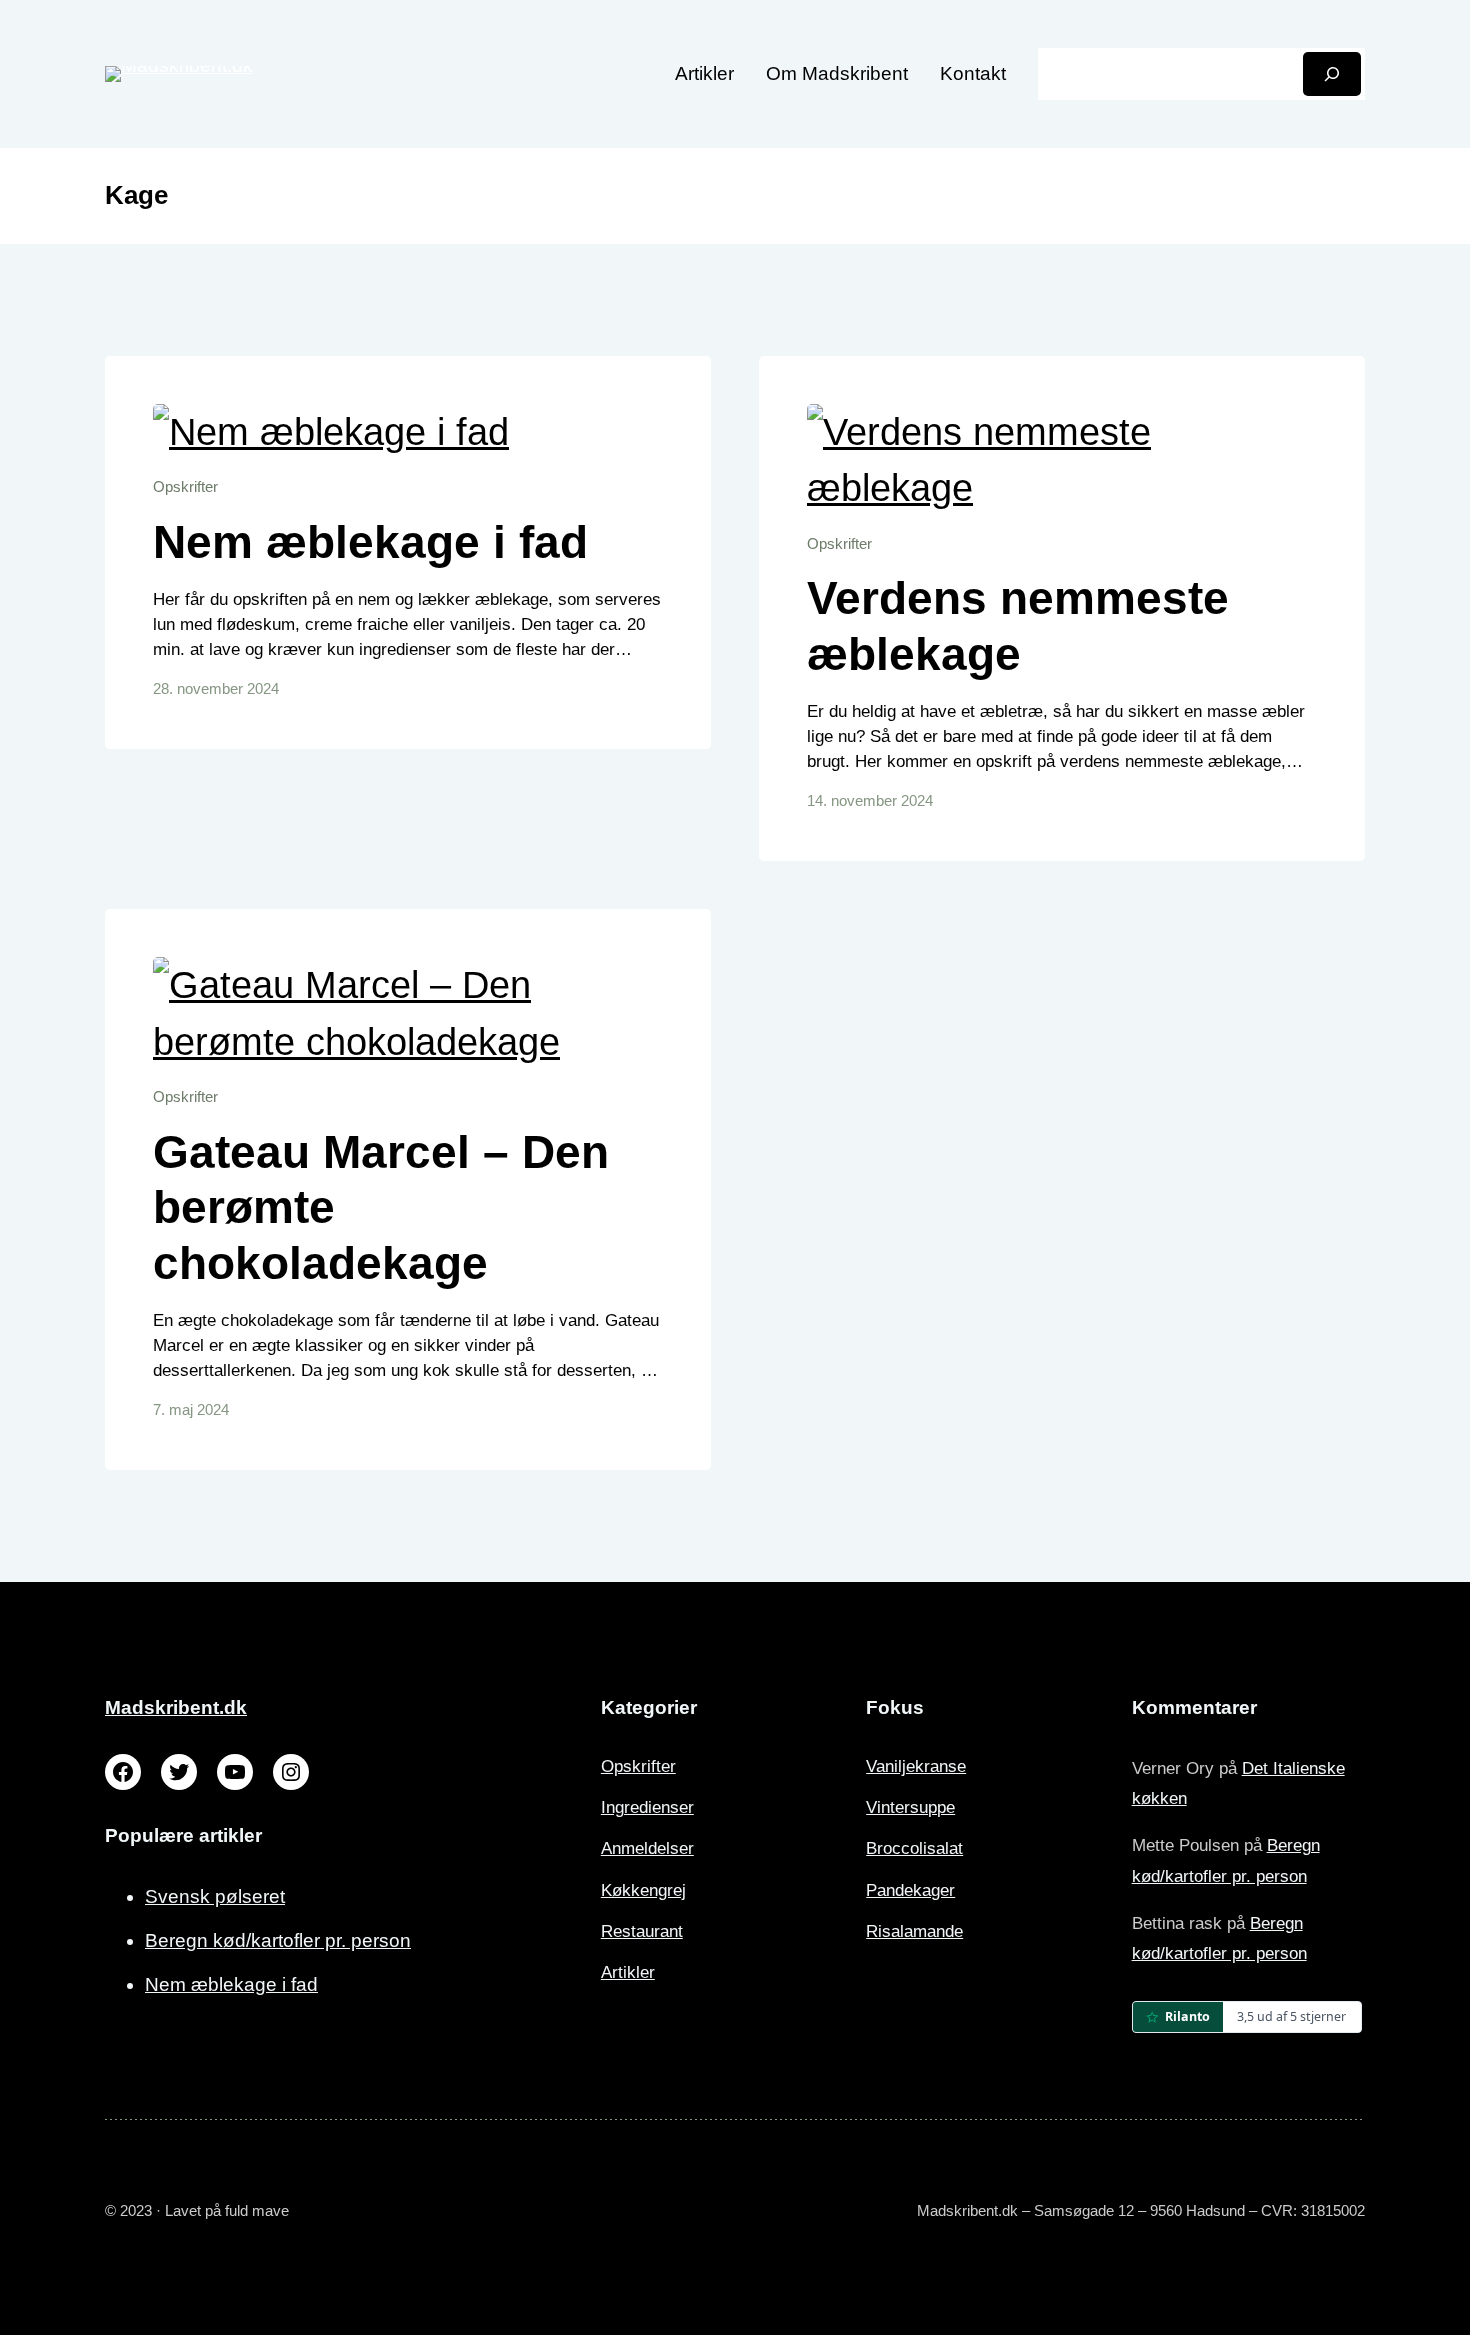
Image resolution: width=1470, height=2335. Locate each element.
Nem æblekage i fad (370, 542)
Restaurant (642, 1931)
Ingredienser (647, 1807)
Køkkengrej (643, 1890)
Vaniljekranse (916, 1766)
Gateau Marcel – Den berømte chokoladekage (381, 1207)
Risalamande (914, 1931)
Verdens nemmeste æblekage (1018, 626)
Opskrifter (185, 486)
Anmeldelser (647, 1848)
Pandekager (910, 1890)
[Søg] (1332, 74)
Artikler (628, 1972)
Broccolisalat (914, 1848)
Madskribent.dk (176, 1707)
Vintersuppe (910, 1807)
